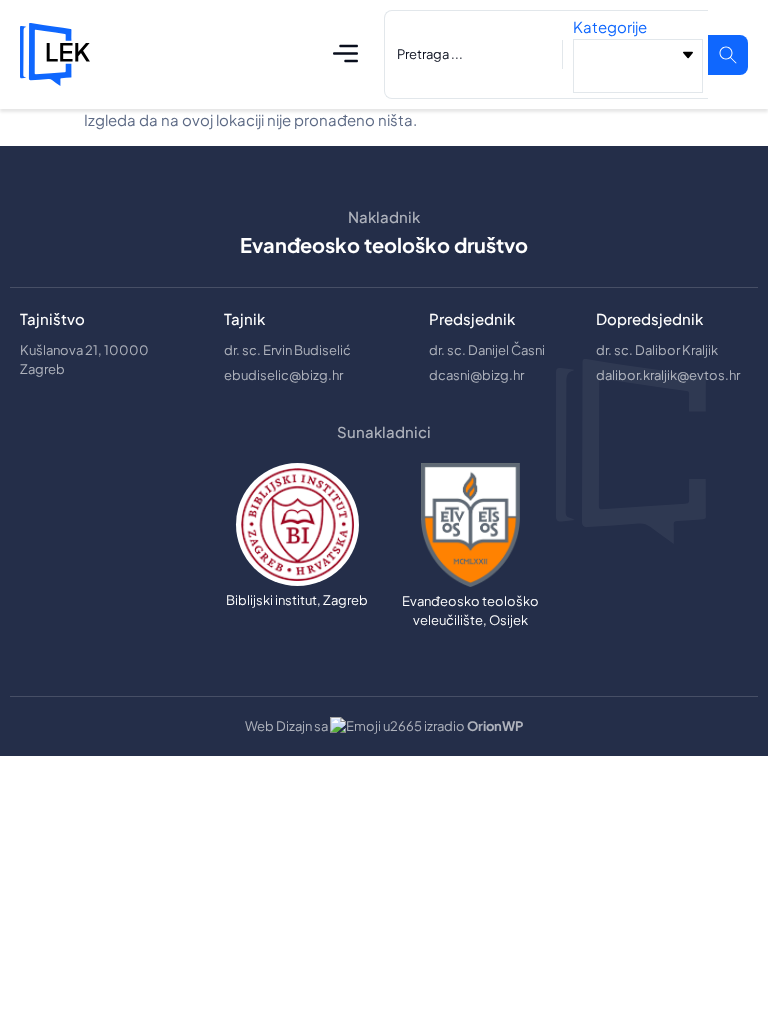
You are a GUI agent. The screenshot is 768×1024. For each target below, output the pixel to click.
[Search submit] (728, 55)
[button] (346, 54)
